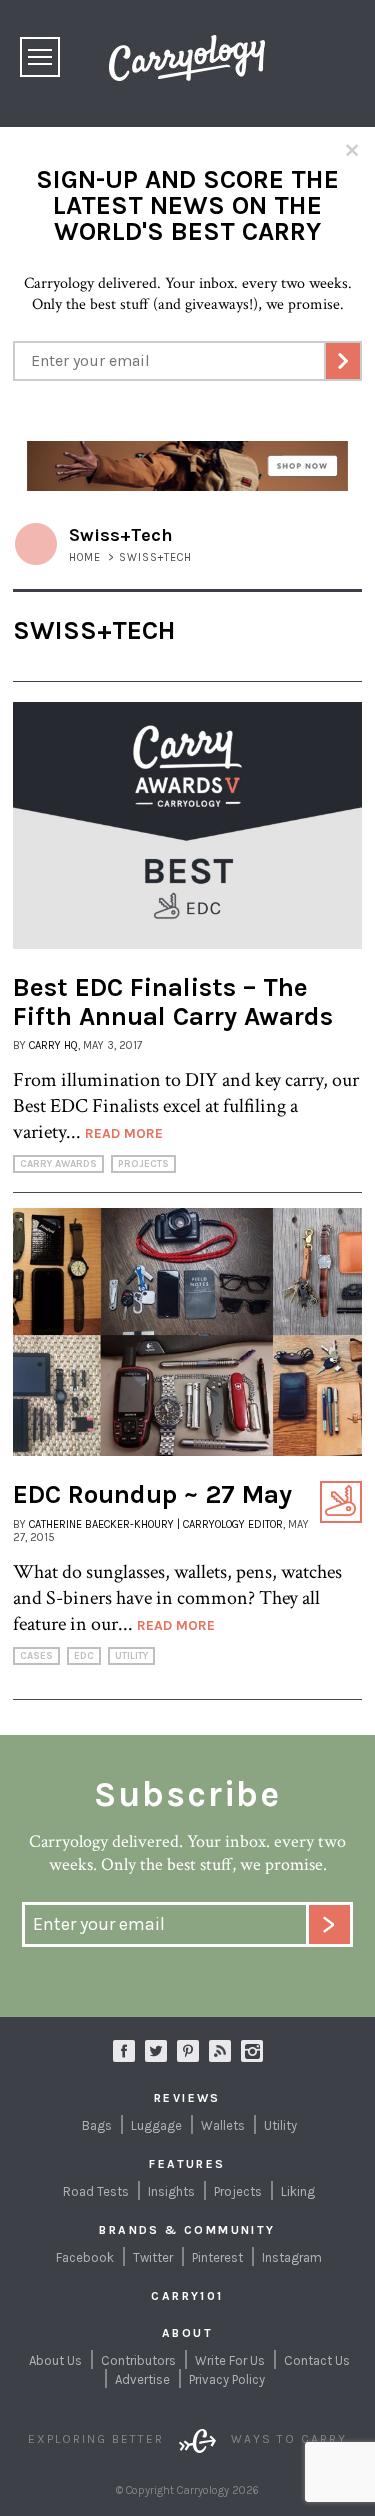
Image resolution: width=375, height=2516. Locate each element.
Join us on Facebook (124, 2051)
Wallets (223, 2125)
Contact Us (317, 2360)
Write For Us (230, 2360)
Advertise (142, 2379)
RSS (220, 2051)
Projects (143, 1164)
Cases (36, 1656)
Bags (97, 2125)
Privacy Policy (227, 2379)
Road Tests (96, 2191)
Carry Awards (58, 1164)
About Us (55, 2360)
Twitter (153, 2257)
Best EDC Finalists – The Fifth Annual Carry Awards (173, 1002)
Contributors (138, 2360)
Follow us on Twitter (156, 2051)
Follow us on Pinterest (188, 2051)
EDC (84, 1656)
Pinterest (217, 2257)
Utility (131, 1656)
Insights (171, 2191)
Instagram (252, 2051)
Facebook (85, 2257)
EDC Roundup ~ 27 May (152, 1494)
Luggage (156, 2125)
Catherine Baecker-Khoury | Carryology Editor (156, 1524)
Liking (298, 2191)
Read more (124, 1133)
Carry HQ (53, 1045)
